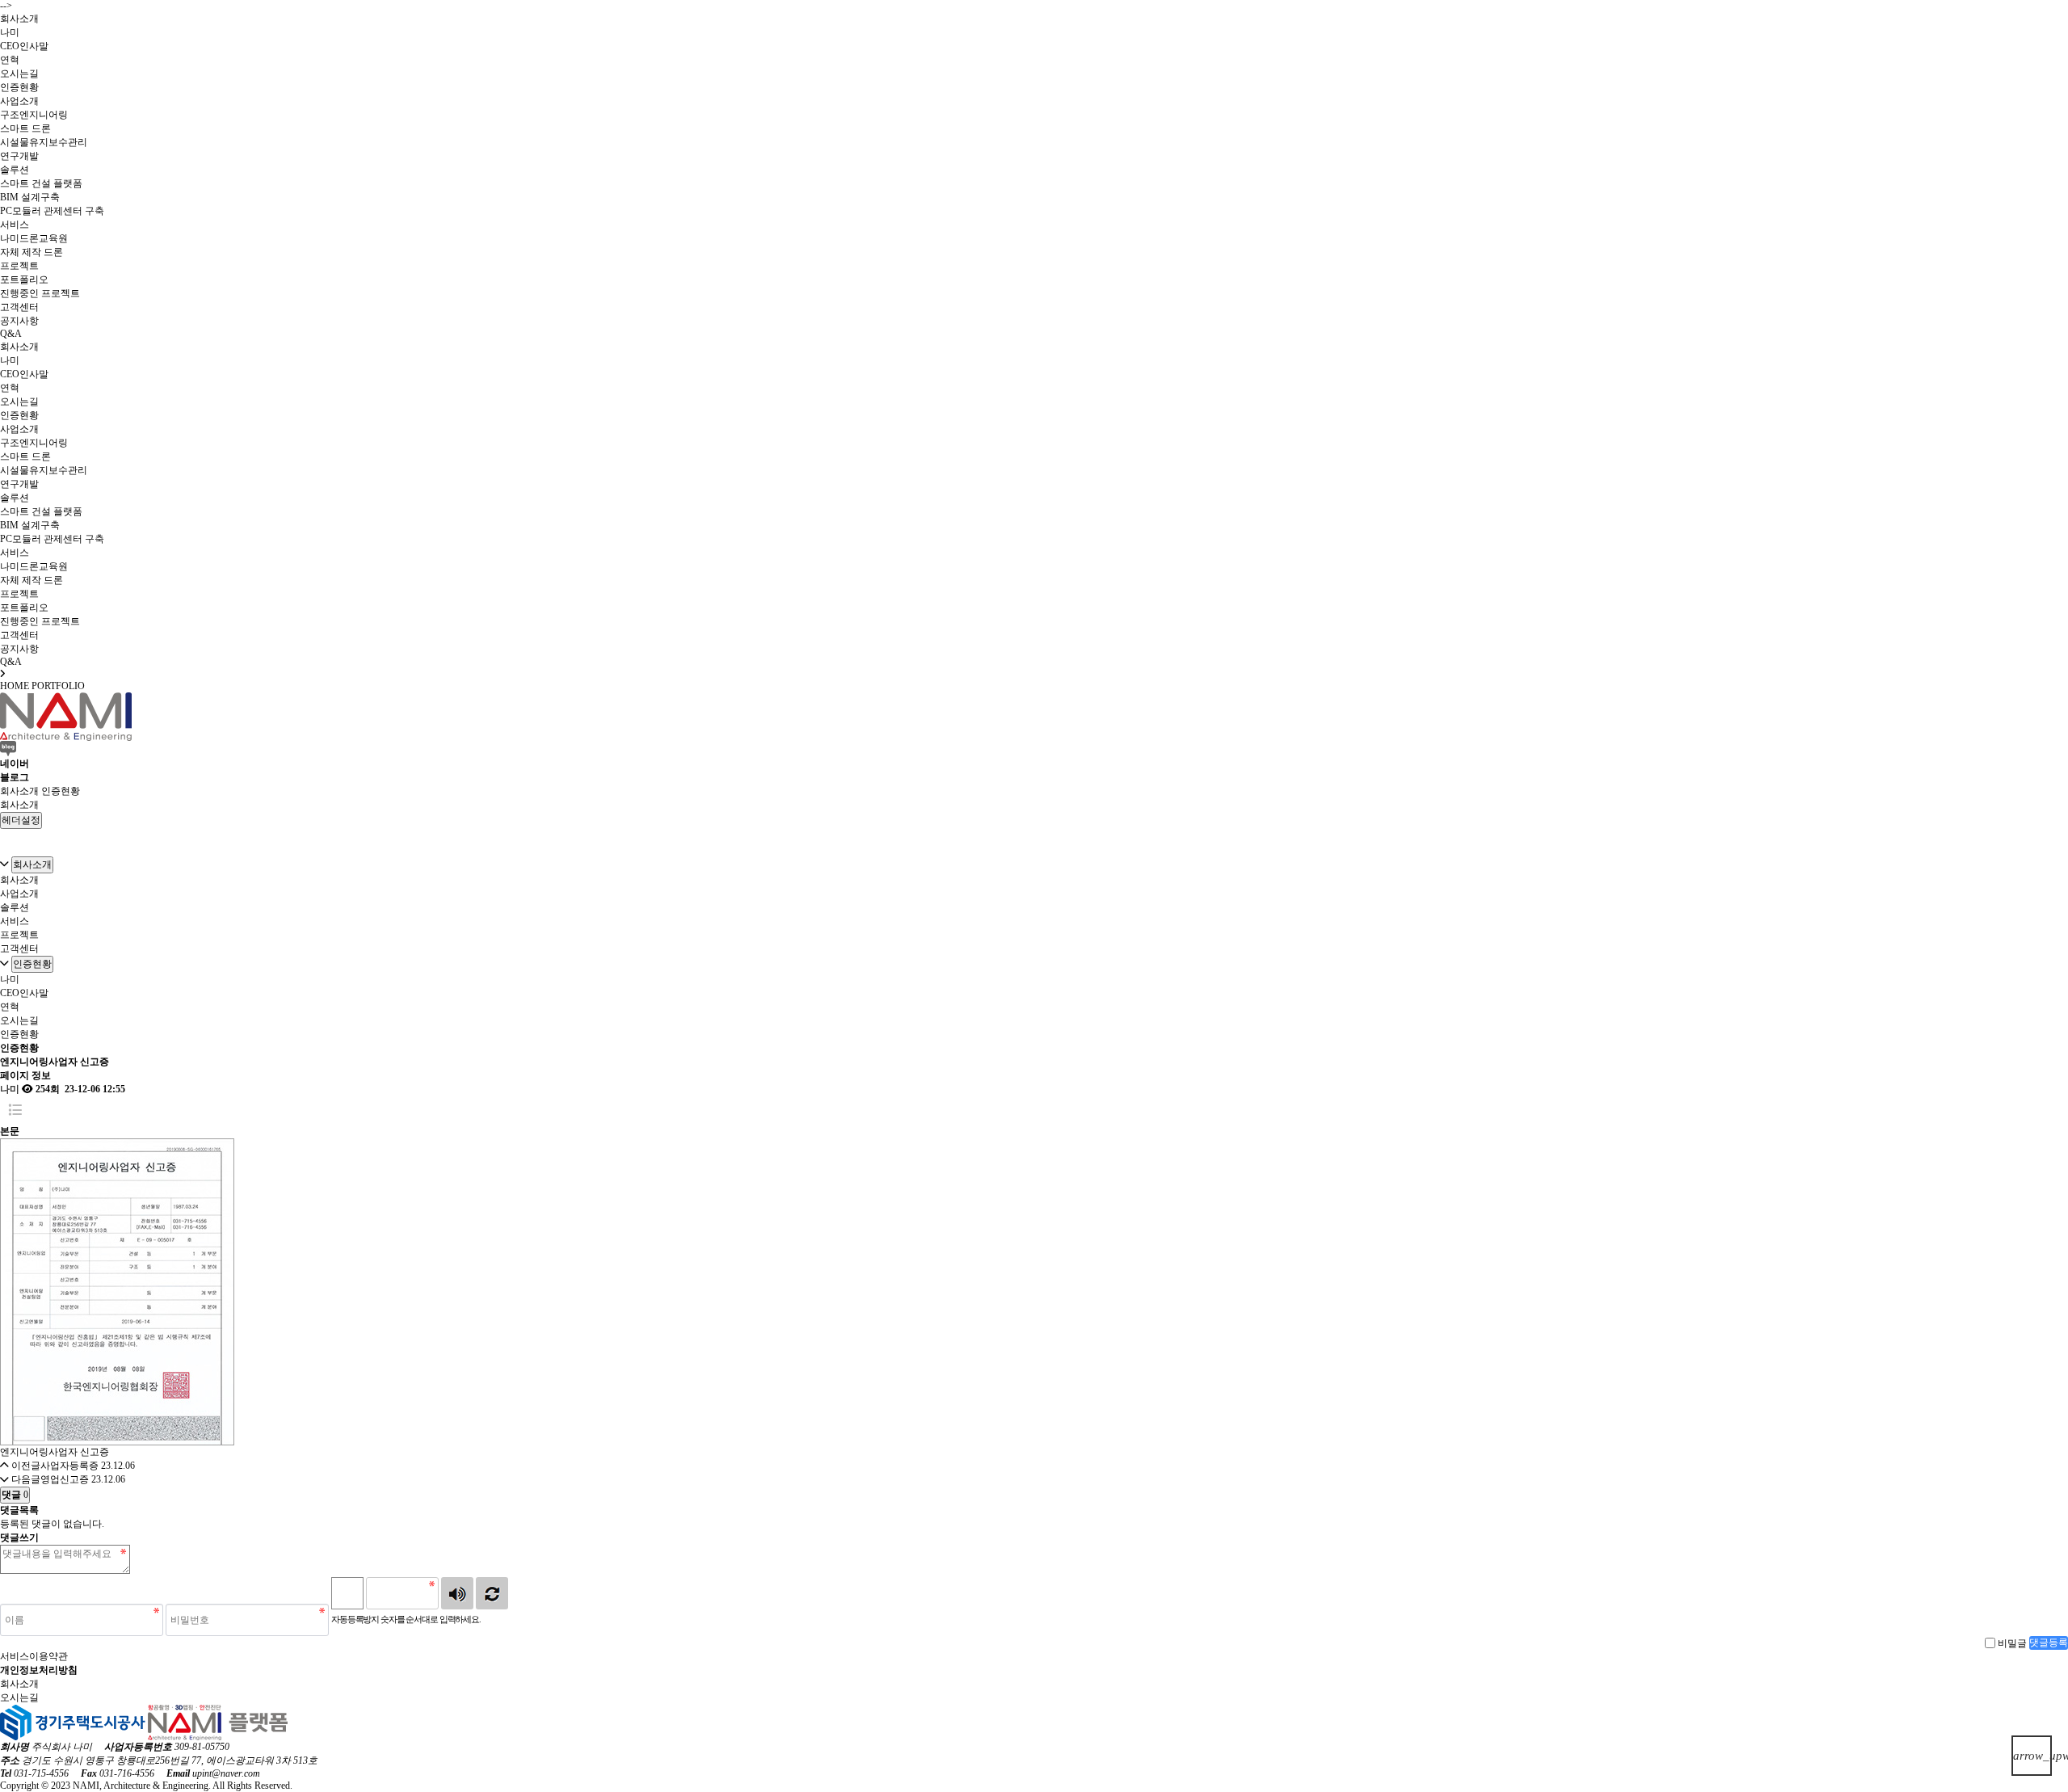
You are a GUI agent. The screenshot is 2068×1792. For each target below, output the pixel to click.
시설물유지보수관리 (44, 142)
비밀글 (2012, 1643)
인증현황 (19, 87)
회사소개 (19, 19)
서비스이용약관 (34, 1656)
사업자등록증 (69, 1466)
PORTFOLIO (58, 686)
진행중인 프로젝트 (40, 293)
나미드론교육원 (34, 238)
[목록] (15, 1111)
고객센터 (19, 307)
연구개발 (19, 156)
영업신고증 (65, 1479)
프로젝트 (19, 266)
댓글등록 (2049, 1643)
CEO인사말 (24, 46)
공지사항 (19, 321)
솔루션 (15, 170)
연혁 (10, 60)
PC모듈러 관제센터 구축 (52, 211)
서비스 (15, 225)
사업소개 (19, 101)
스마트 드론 (25, 128)
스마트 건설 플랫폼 (41, 183)
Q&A (11, 334)
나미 (10, 32)
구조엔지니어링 (34, 115)
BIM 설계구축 (30, 197)
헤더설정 (21, 820)
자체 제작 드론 (32, 252)
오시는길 (19, 74)
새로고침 (492, 1593)
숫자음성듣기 (457, 1593)
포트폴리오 (24, 280)
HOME (15, 686)
